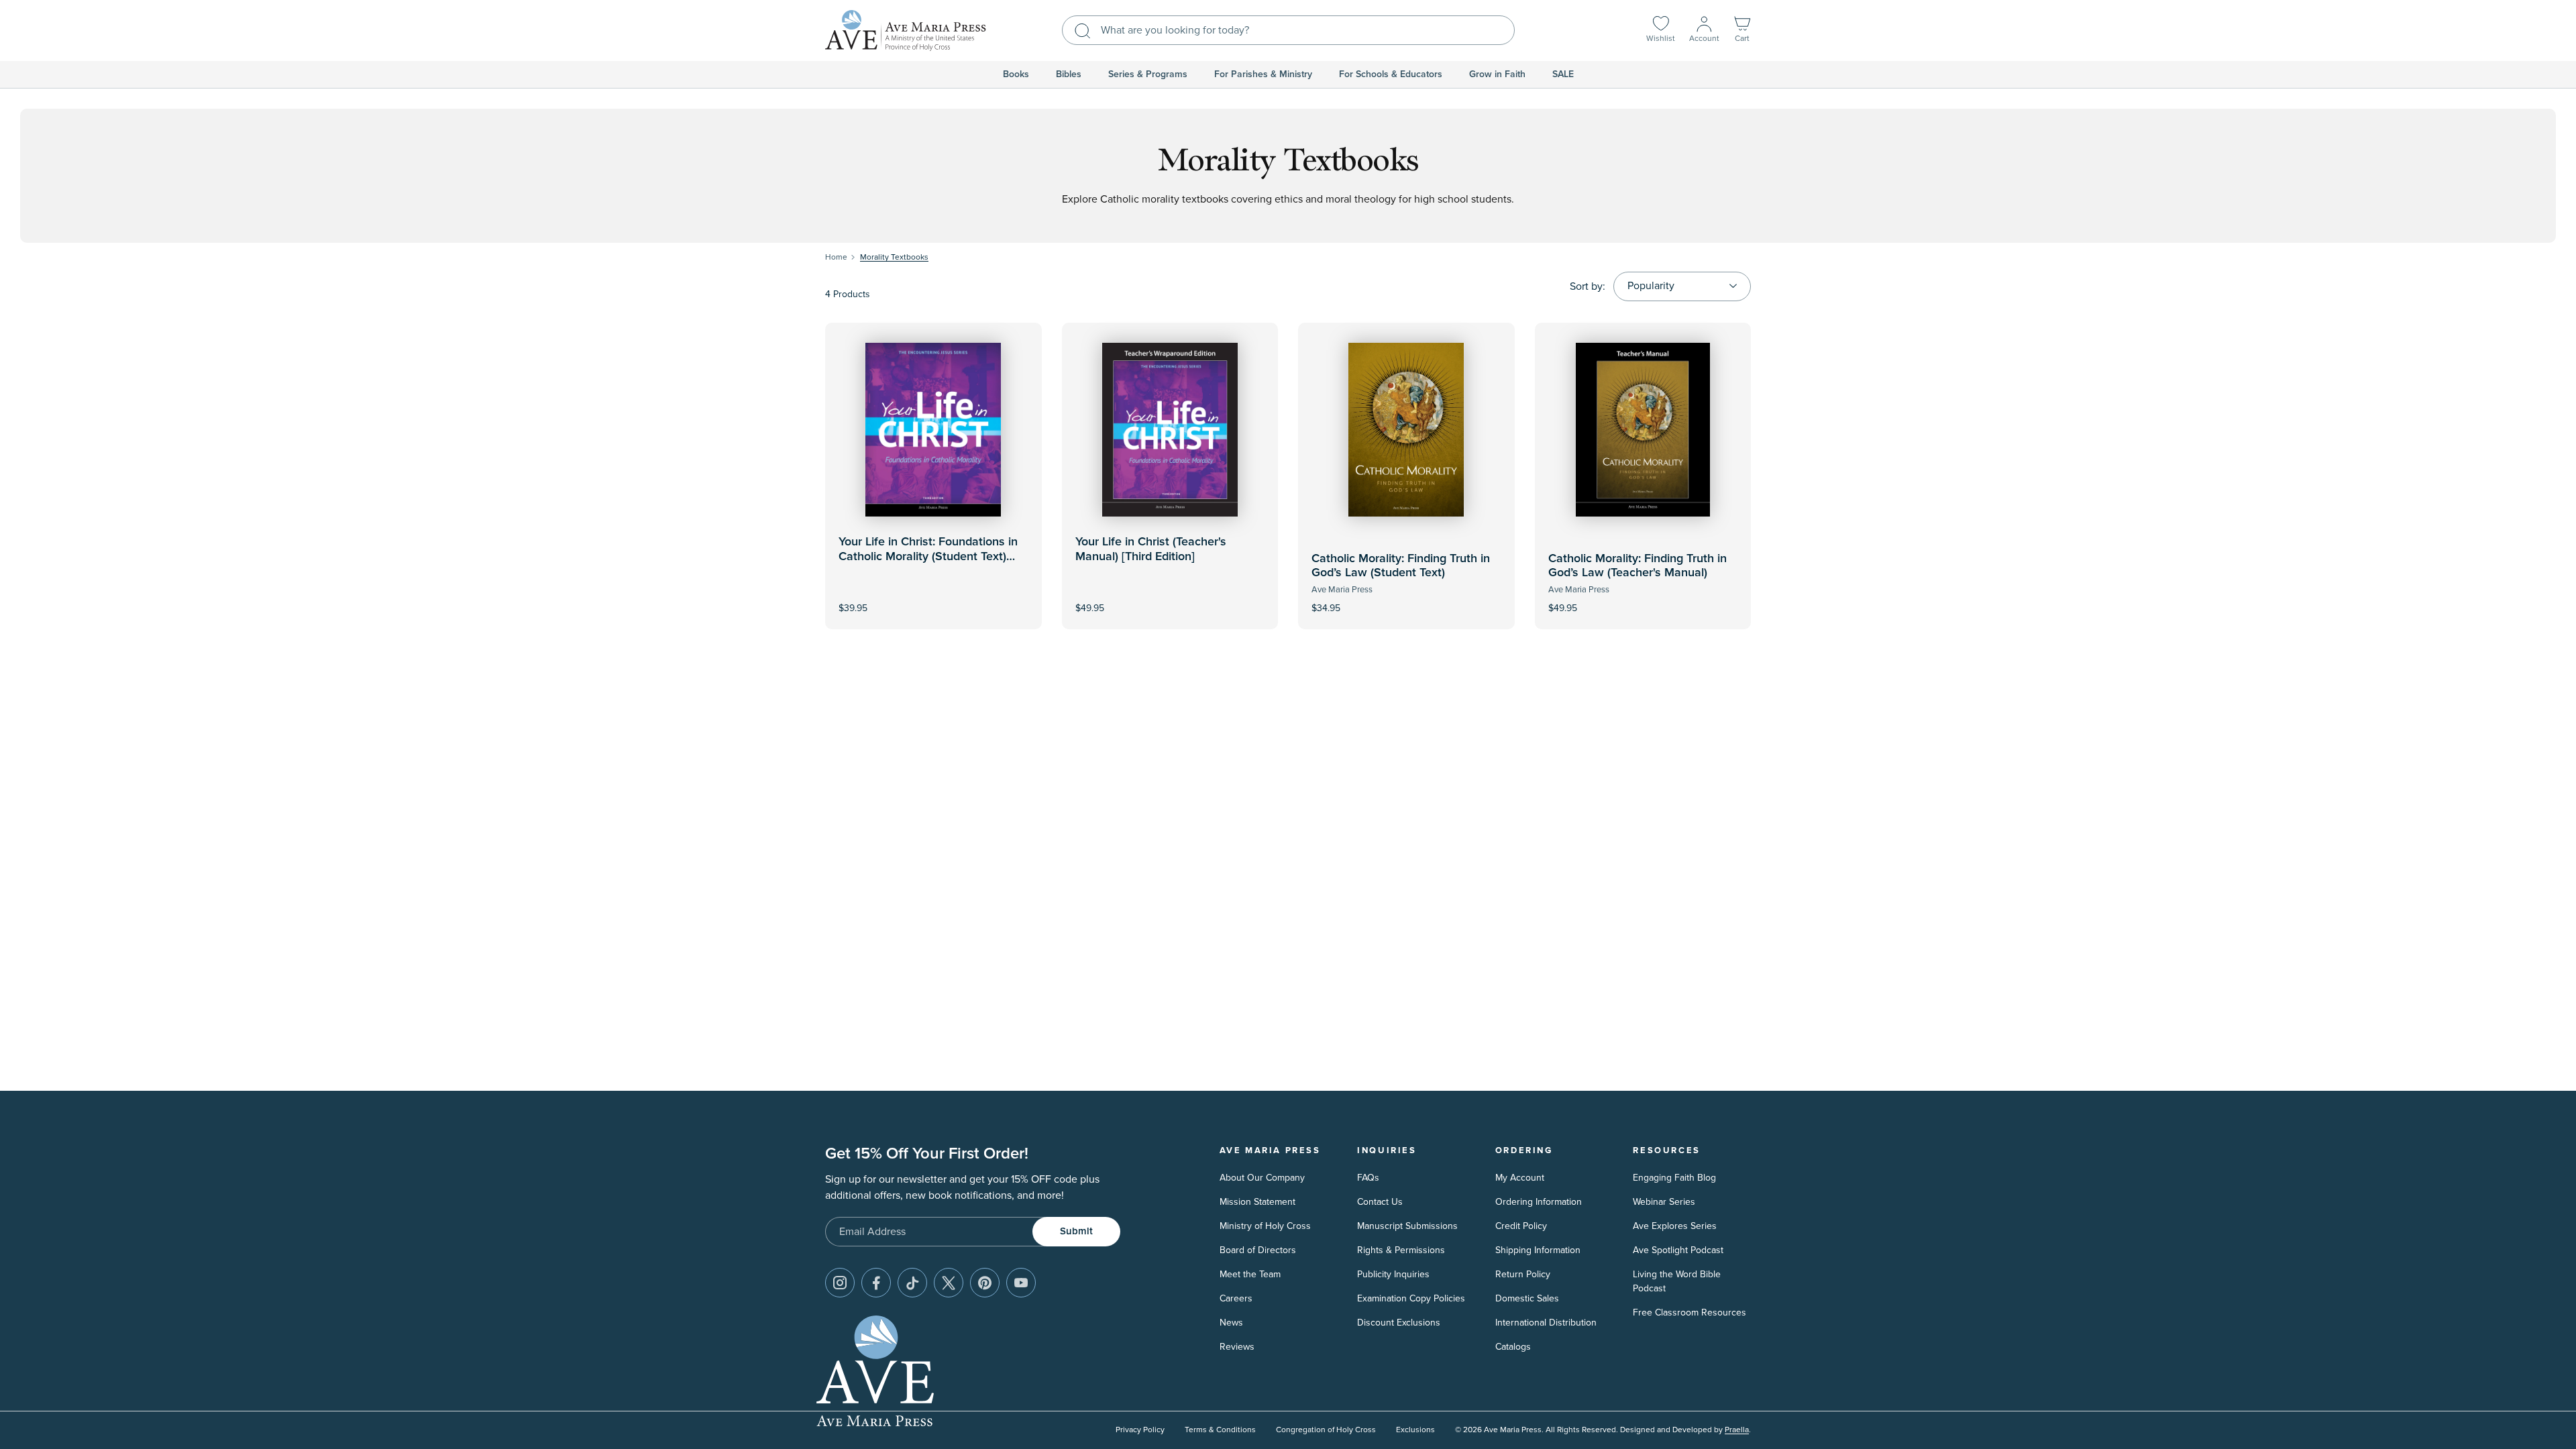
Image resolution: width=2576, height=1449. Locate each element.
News (1231, 1323)
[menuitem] (1016, 74)
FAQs (1368, 1178)
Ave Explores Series (1675, 1226)
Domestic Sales (1527, 1298)
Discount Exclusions (1399, 1323)
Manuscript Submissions (1407, 1226)
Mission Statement (1257, 1202)
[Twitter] (949, 1283)
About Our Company (1262, 1178)
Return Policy (1523, 1274)
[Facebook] (876, 1283)
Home (836, 257)
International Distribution (1546, 1323)
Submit (1076, 1231)
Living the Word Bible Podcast (1677, 1281)
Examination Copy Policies (1411, 1298)
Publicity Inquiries (1393, 1274)
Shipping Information (1538, 1250)
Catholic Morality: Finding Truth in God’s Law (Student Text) (1401, 566)
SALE (1563, 74)
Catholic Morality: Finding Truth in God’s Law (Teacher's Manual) (1638, 566)
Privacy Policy (1140, 1430)
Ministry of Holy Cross (1265, 1226)
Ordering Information (1539, 1202)
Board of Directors (1258, 1250)
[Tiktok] (912, 1283)
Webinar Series (1664, 1202)
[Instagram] (840, 1283)
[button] (1742, 31)
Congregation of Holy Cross (1326, 1430)
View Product (1170, 599)
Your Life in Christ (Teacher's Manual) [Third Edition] (1151, 549)
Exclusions (1415, 1430)
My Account (1520, 1178)
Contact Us (1380, 1202)
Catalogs (1513, 1347)
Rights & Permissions (1401, 1250)
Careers (1236, 1298)
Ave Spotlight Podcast (1678, 1250)
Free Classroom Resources (1689, 1312)
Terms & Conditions (1220, 1430)
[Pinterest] (985, 1283)
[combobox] (1288, 30)
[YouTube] (1021, 1283)
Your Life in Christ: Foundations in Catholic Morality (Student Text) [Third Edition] (928, 556)
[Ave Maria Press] (906, 31)
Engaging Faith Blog (1674, 1178)
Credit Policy (1521, 1226)
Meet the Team (1250, 1274)
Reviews (1237, 1347)
